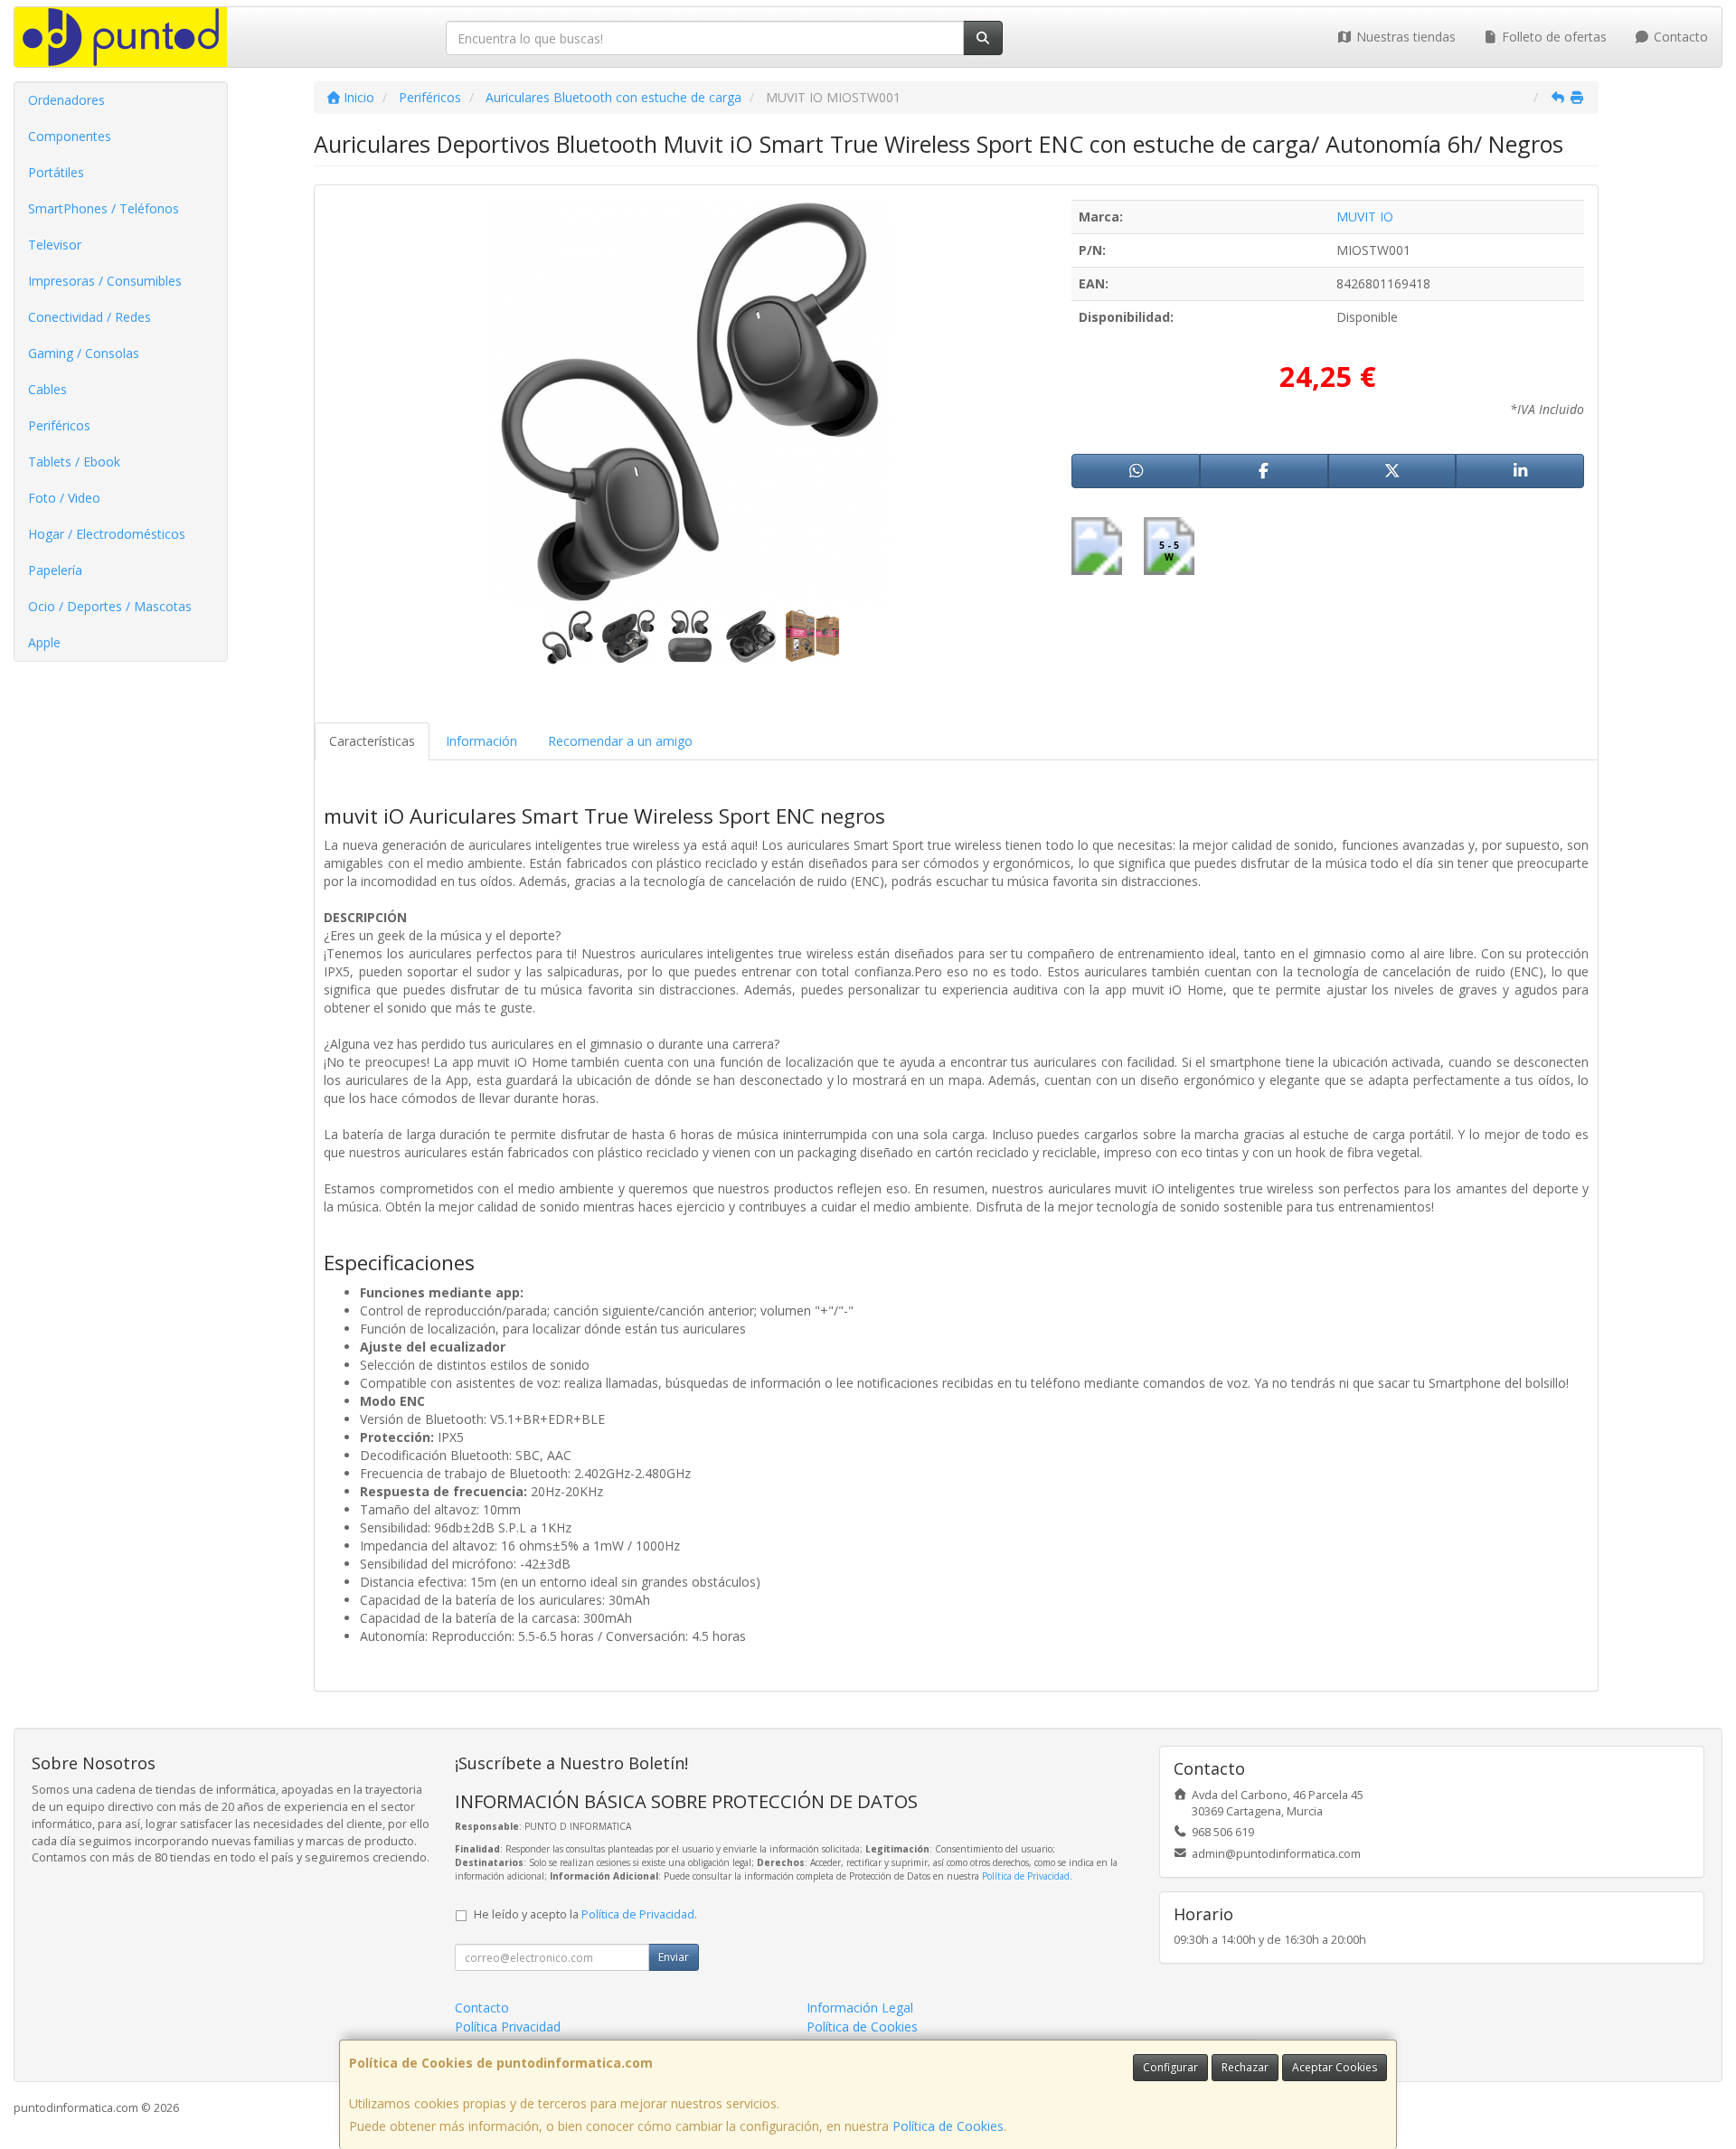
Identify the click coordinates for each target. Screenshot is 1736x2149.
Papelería (55, 570)
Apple (44, 642)
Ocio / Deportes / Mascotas (110, 606)
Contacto (1679, 37)
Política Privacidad (508, 2026)
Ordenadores (66, 100)
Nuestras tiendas (1404, 37)
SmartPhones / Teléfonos (104, 208)
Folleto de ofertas (1552, 37)
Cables (47, 389)
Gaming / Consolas (84, 353)
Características (372, 741)
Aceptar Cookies (1335, 2067)
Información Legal (860, 2008)
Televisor (55, 245)
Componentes (70, 136)
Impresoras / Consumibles (105, 281)
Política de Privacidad (1026, 1876)
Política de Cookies (948, 2126)
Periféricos (59, 425)
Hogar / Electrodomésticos (107, 534)
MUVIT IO (1365, 217)
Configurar (1170, 2067)
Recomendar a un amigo (620, 741)
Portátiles (56, 172)
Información (481, 741)
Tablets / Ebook (74, 462)
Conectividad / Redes (90, 317)
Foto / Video (64, 498)
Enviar (674, 1957)
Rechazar (1245, 2067)
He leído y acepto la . (585, 1914)
